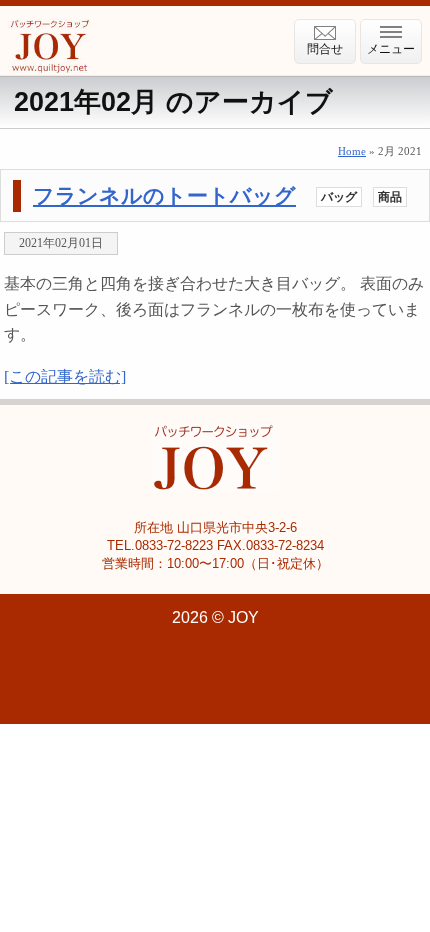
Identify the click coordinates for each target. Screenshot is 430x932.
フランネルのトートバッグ (164, 195)
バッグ (339, 197)
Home (352, 151)
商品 (390, 197)
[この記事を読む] (65, 376)
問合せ (325, 49)
